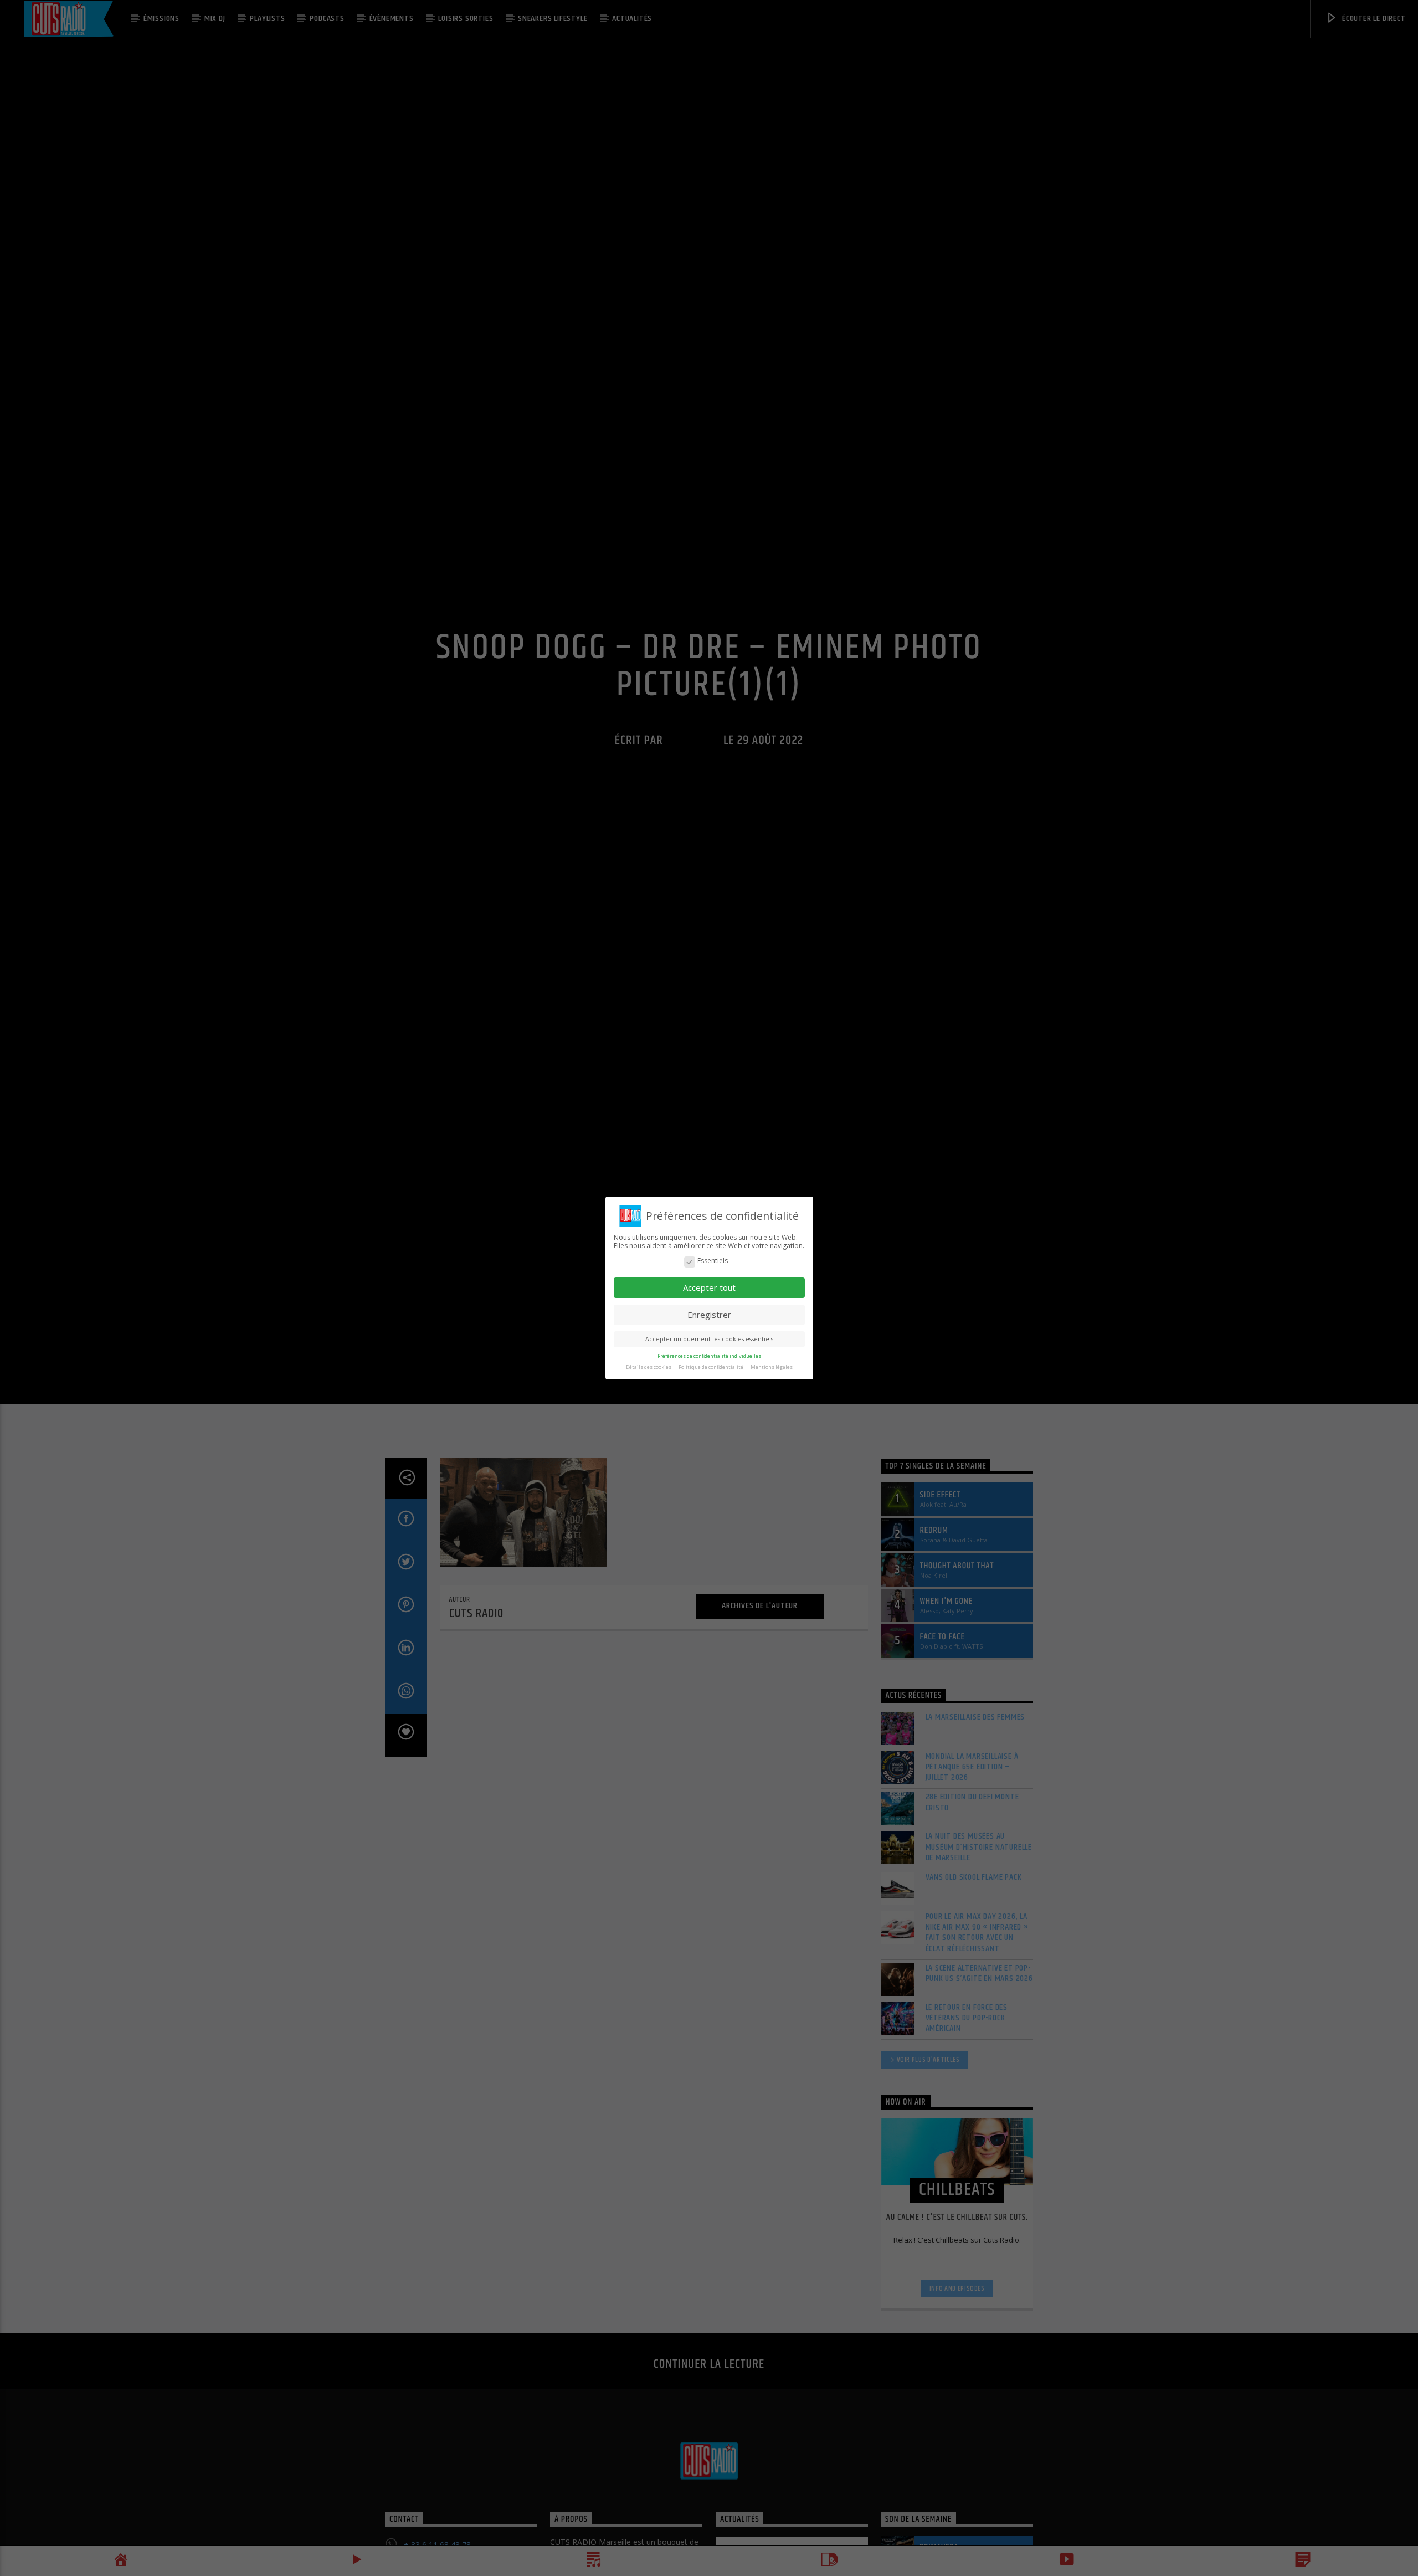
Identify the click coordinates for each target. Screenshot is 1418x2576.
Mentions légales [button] (772, 1367)
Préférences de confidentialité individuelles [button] (709, 1356)
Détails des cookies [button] (649, 1367)
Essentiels (713, 1261)
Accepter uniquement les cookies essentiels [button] (709, 1339)
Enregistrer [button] (709, 1315)
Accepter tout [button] (709, 1287)
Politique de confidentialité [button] (711, 1367)
